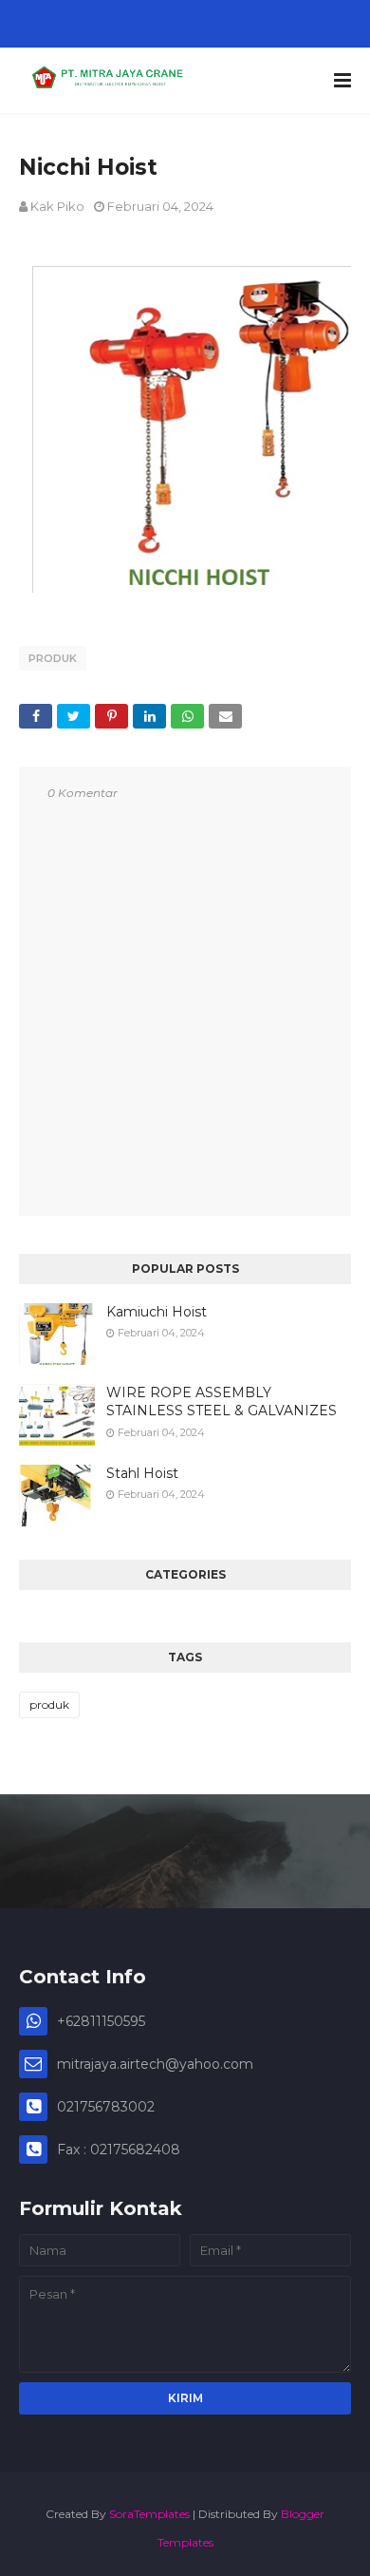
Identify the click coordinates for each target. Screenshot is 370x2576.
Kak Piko (57, 206)
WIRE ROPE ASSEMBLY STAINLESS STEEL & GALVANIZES (222, 1402)
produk (53, 658)
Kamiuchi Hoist (157, 1312)
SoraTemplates (149, 2514)
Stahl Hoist (142, 1473)
